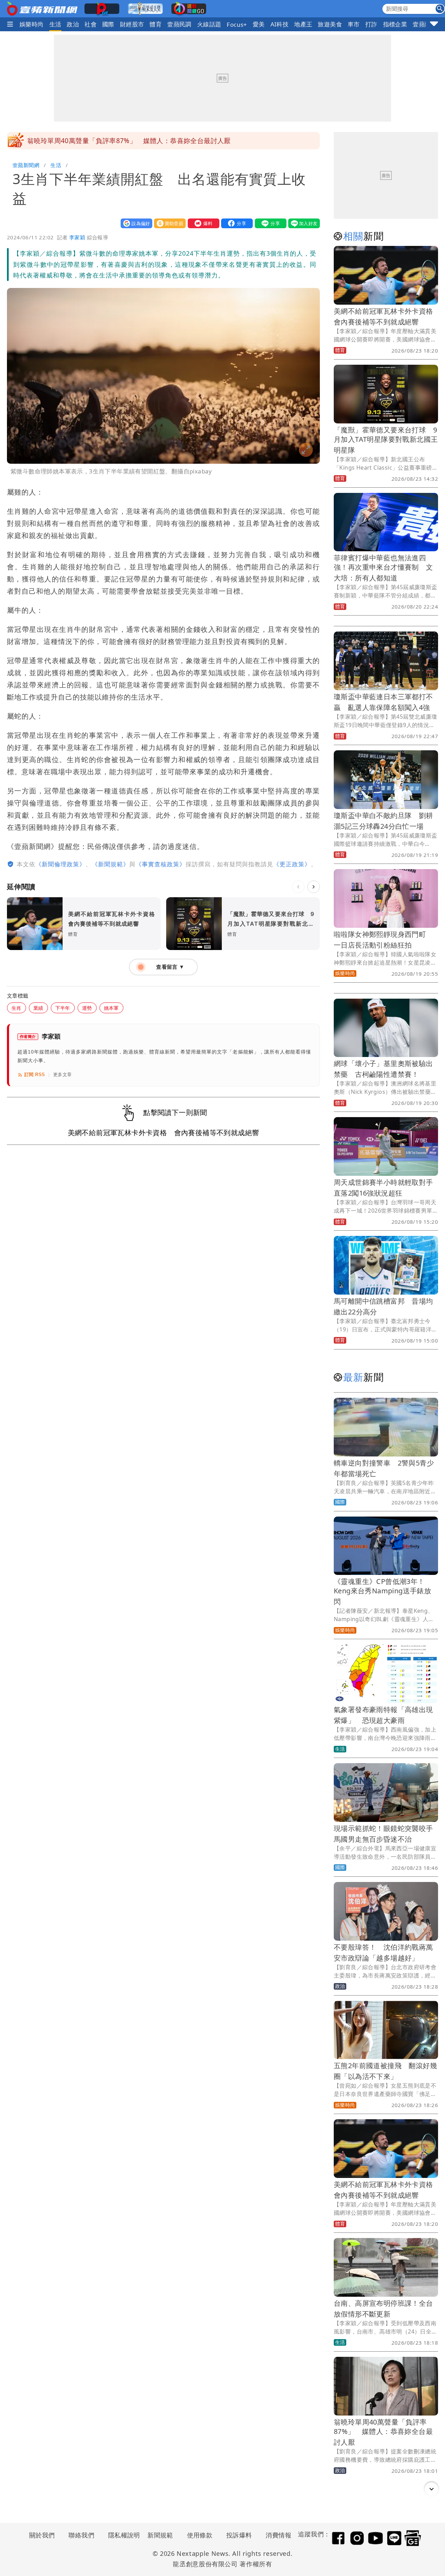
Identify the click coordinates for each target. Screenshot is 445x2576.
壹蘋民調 (179, 24)
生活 (55, 24)
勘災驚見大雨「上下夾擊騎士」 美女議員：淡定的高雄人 (115, 141)
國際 (108, 24)
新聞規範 (160, 2535)
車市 (354, 24)
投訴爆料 (239, 2535)
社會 (91, 24)
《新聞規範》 (111, 864)
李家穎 (77, 237)
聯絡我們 (81, 2535)
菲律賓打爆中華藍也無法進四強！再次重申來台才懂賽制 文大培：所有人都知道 (383, 568)
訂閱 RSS (35, 1075)
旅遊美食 (330, 24)
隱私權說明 (122, 2535)
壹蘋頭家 (425, 24)
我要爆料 (202, 223)
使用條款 (200, 2535)
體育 (156, 24)
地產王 (303, 24)
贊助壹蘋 (168, 223)
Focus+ (237, 24)
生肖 (17, 1008)
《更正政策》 (292, 864)
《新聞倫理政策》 (60, 864)
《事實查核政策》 (161, 864)
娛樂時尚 (32, 24)
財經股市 (132, 24)
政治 (73, 24)
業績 (38, 1008)
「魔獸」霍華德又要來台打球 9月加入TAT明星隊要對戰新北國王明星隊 (386, 440)
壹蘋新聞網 (26, 165)
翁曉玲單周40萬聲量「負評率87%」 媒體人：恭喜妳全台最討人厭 (383, 2432)
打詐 (371, 24)
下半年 (63, 1008)
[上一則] (298, 887)
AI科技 (280, 24)
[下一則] (314, 887)
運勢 (87, 1008)
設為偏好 (135, 223)
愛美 (259, 24)
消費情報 (278, 2535)
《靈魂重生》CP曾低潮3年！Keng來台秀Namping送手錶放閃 (382, 1591)
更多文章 (63, 1075)
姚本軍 (111, 1008)
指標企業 (395, 24)
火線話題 (209, 24)
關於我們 (42, 2535)
